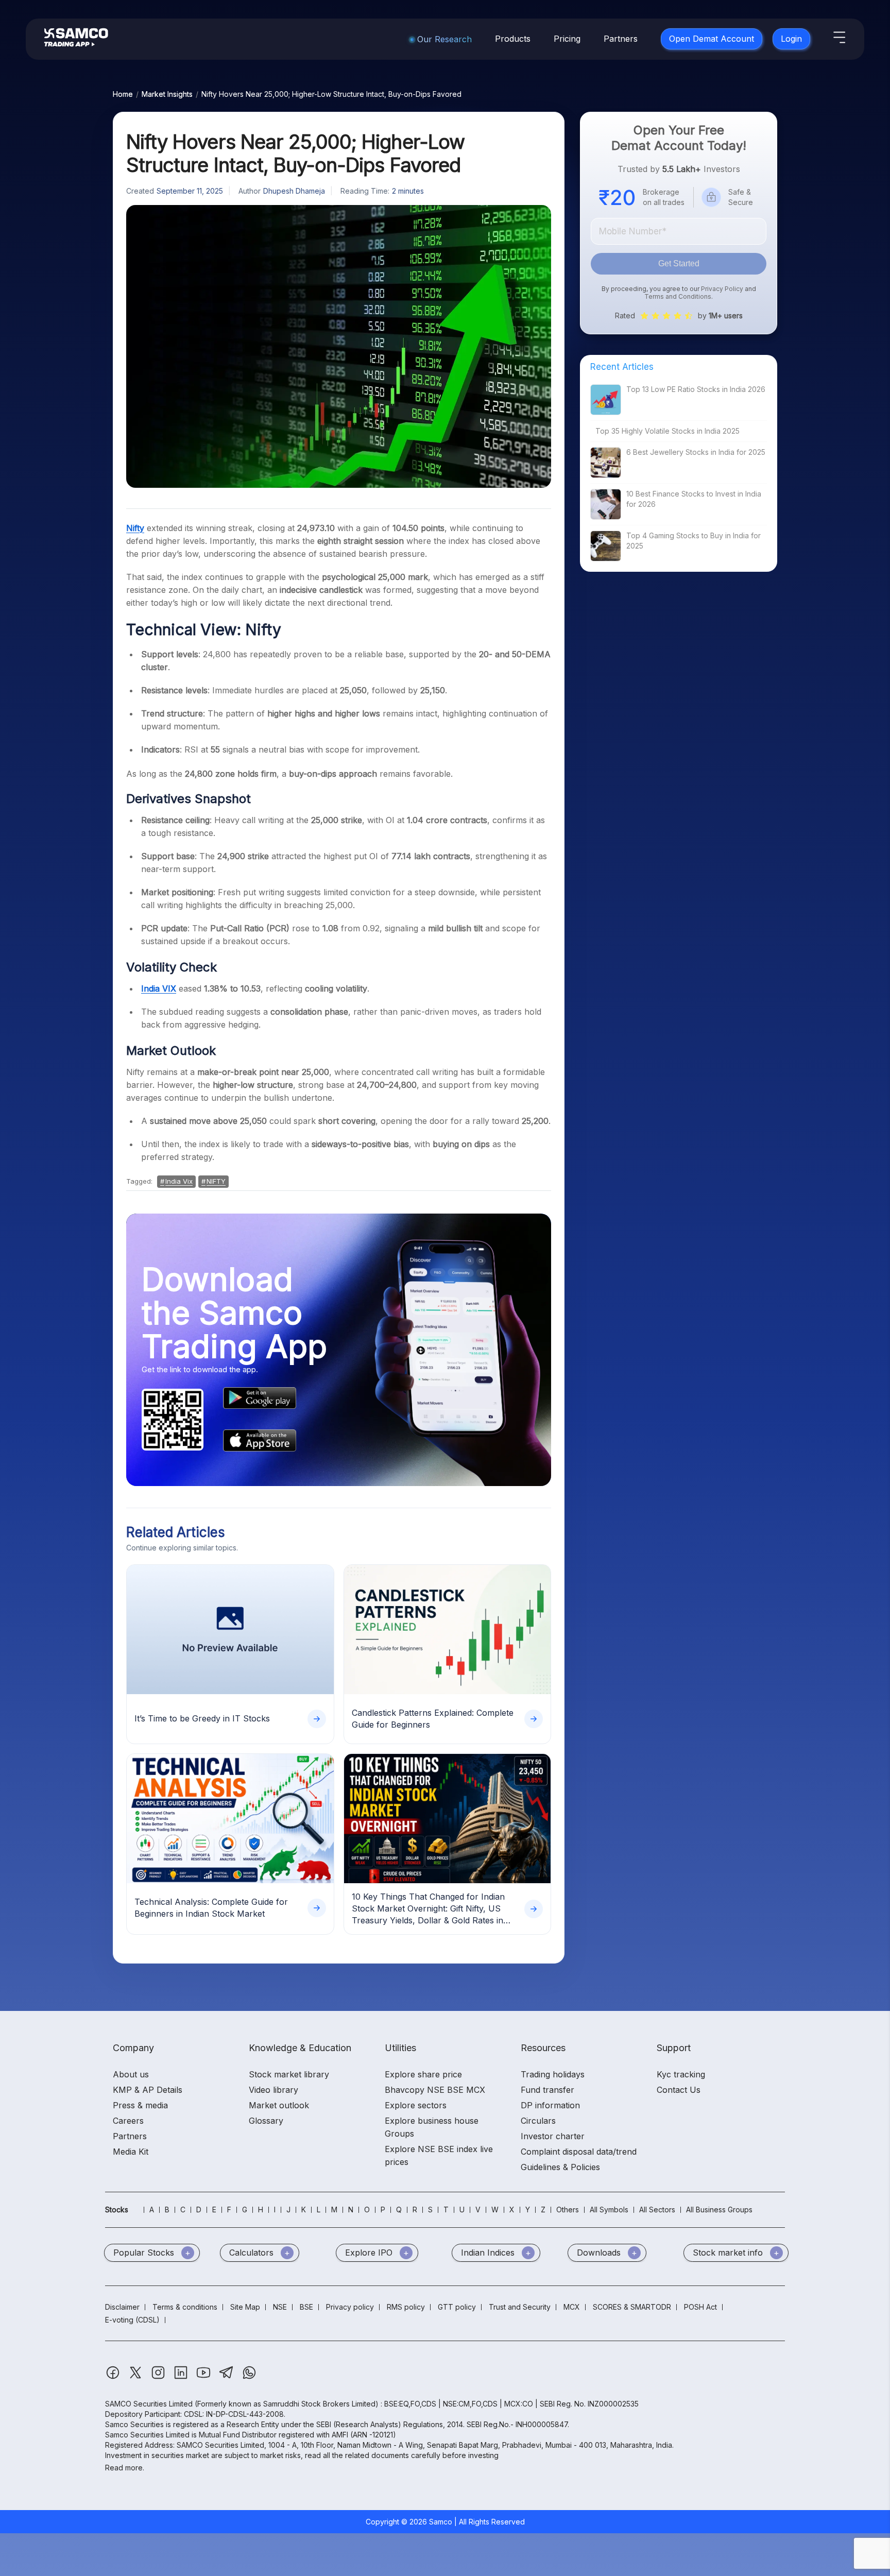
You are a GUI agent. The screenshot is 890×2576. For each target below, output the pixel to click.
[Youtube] (204, 2377)
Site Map (245, 2307)
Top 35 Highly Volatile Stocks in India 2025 (667, 431)
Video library (273, 2090)
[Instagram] (159, 2377)
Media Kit (131, 2152)
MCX (572, 2307)
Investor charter (553, 2136)
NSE (280, 2307)
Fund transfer (547, 2090)
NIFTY (216, 1181)
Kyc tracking (681, 2074)
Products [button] (513, 39)
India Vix (179, 1181)
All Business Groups (719, 2210)
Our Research (444, 39)
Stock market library (289, 2074)
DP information (550, 2105)
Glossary (266, 2121)
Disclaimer (122, 2307)
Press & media (140, 2105)
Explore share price (423, 2074)
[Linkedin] (182, 2377)
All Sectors (657, 2210)
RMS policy (406, 2307)
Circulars (538, 2121)
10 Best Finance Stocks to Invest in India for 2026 (694, 499)
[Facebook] (114, 2377)
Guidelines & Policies (560, 2167)
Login (791, 39)
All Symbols (609, 2210)
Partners (621, 39)
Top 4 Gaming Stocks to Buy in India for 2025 (694, 541)
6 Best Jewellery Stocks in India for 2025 (696, 452)
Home (123, 94)
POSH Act (700, 2307)
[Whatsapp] (249, 2377)
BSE (306, 2307)
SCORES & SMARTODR (632, 2307)
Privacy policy (350, 2307)
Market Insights (167, 94)
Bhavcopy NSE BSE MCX (435, 2090)
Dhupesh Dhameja (294, 191)
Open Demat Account (712, 39)
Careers (128, 2121)
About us (131, 2074)
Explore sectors (416, 2105)
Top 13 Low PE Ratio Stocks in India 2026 (696, 389)
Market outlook (279, 2105)
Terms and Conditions (678, 296)
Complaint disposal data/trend (579, 2152)
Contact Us (679, 2090)
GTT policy (457, 2307)
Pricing (567, 39)
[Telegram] (227, 2377)
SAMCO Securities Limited (149, 2404)
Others (568, 2210)
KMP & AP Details (148, 2090)
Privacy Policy (722, 289)
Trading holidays (553, 2074)
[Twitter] (136, 2377)
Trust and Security (520, 2307)
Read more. (125, 2468)
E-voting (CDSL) (132, 2320)
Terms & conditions (185, 2307)
